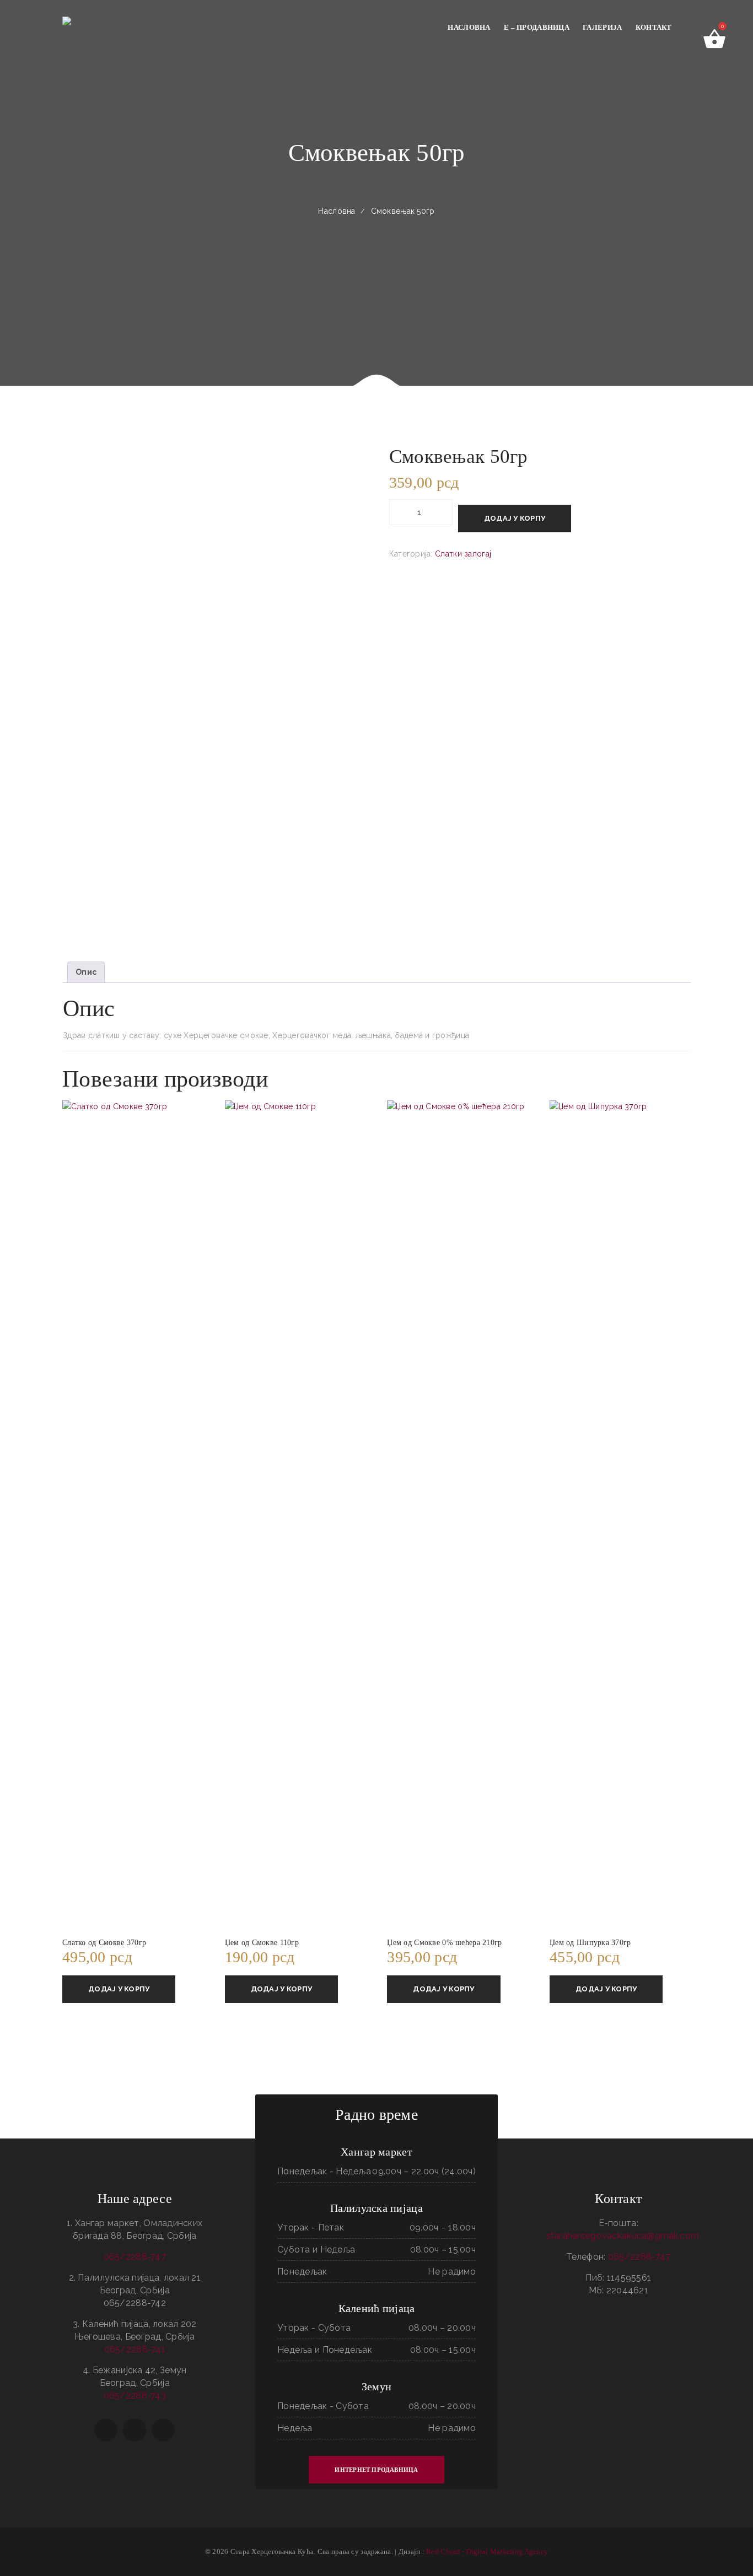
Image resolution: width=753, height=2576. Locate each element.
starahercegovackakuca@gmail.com (623, 2236)
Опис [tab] (86, 972)
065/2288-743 (135, 2396)
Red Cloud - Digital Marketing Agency (487, 2551)
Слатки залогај (463, 554)
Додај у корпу (515, 518)
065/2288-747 (135, 2257)
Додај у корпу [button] (119, 1989)
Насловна (337, 211)
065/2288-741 (135, 2349)
